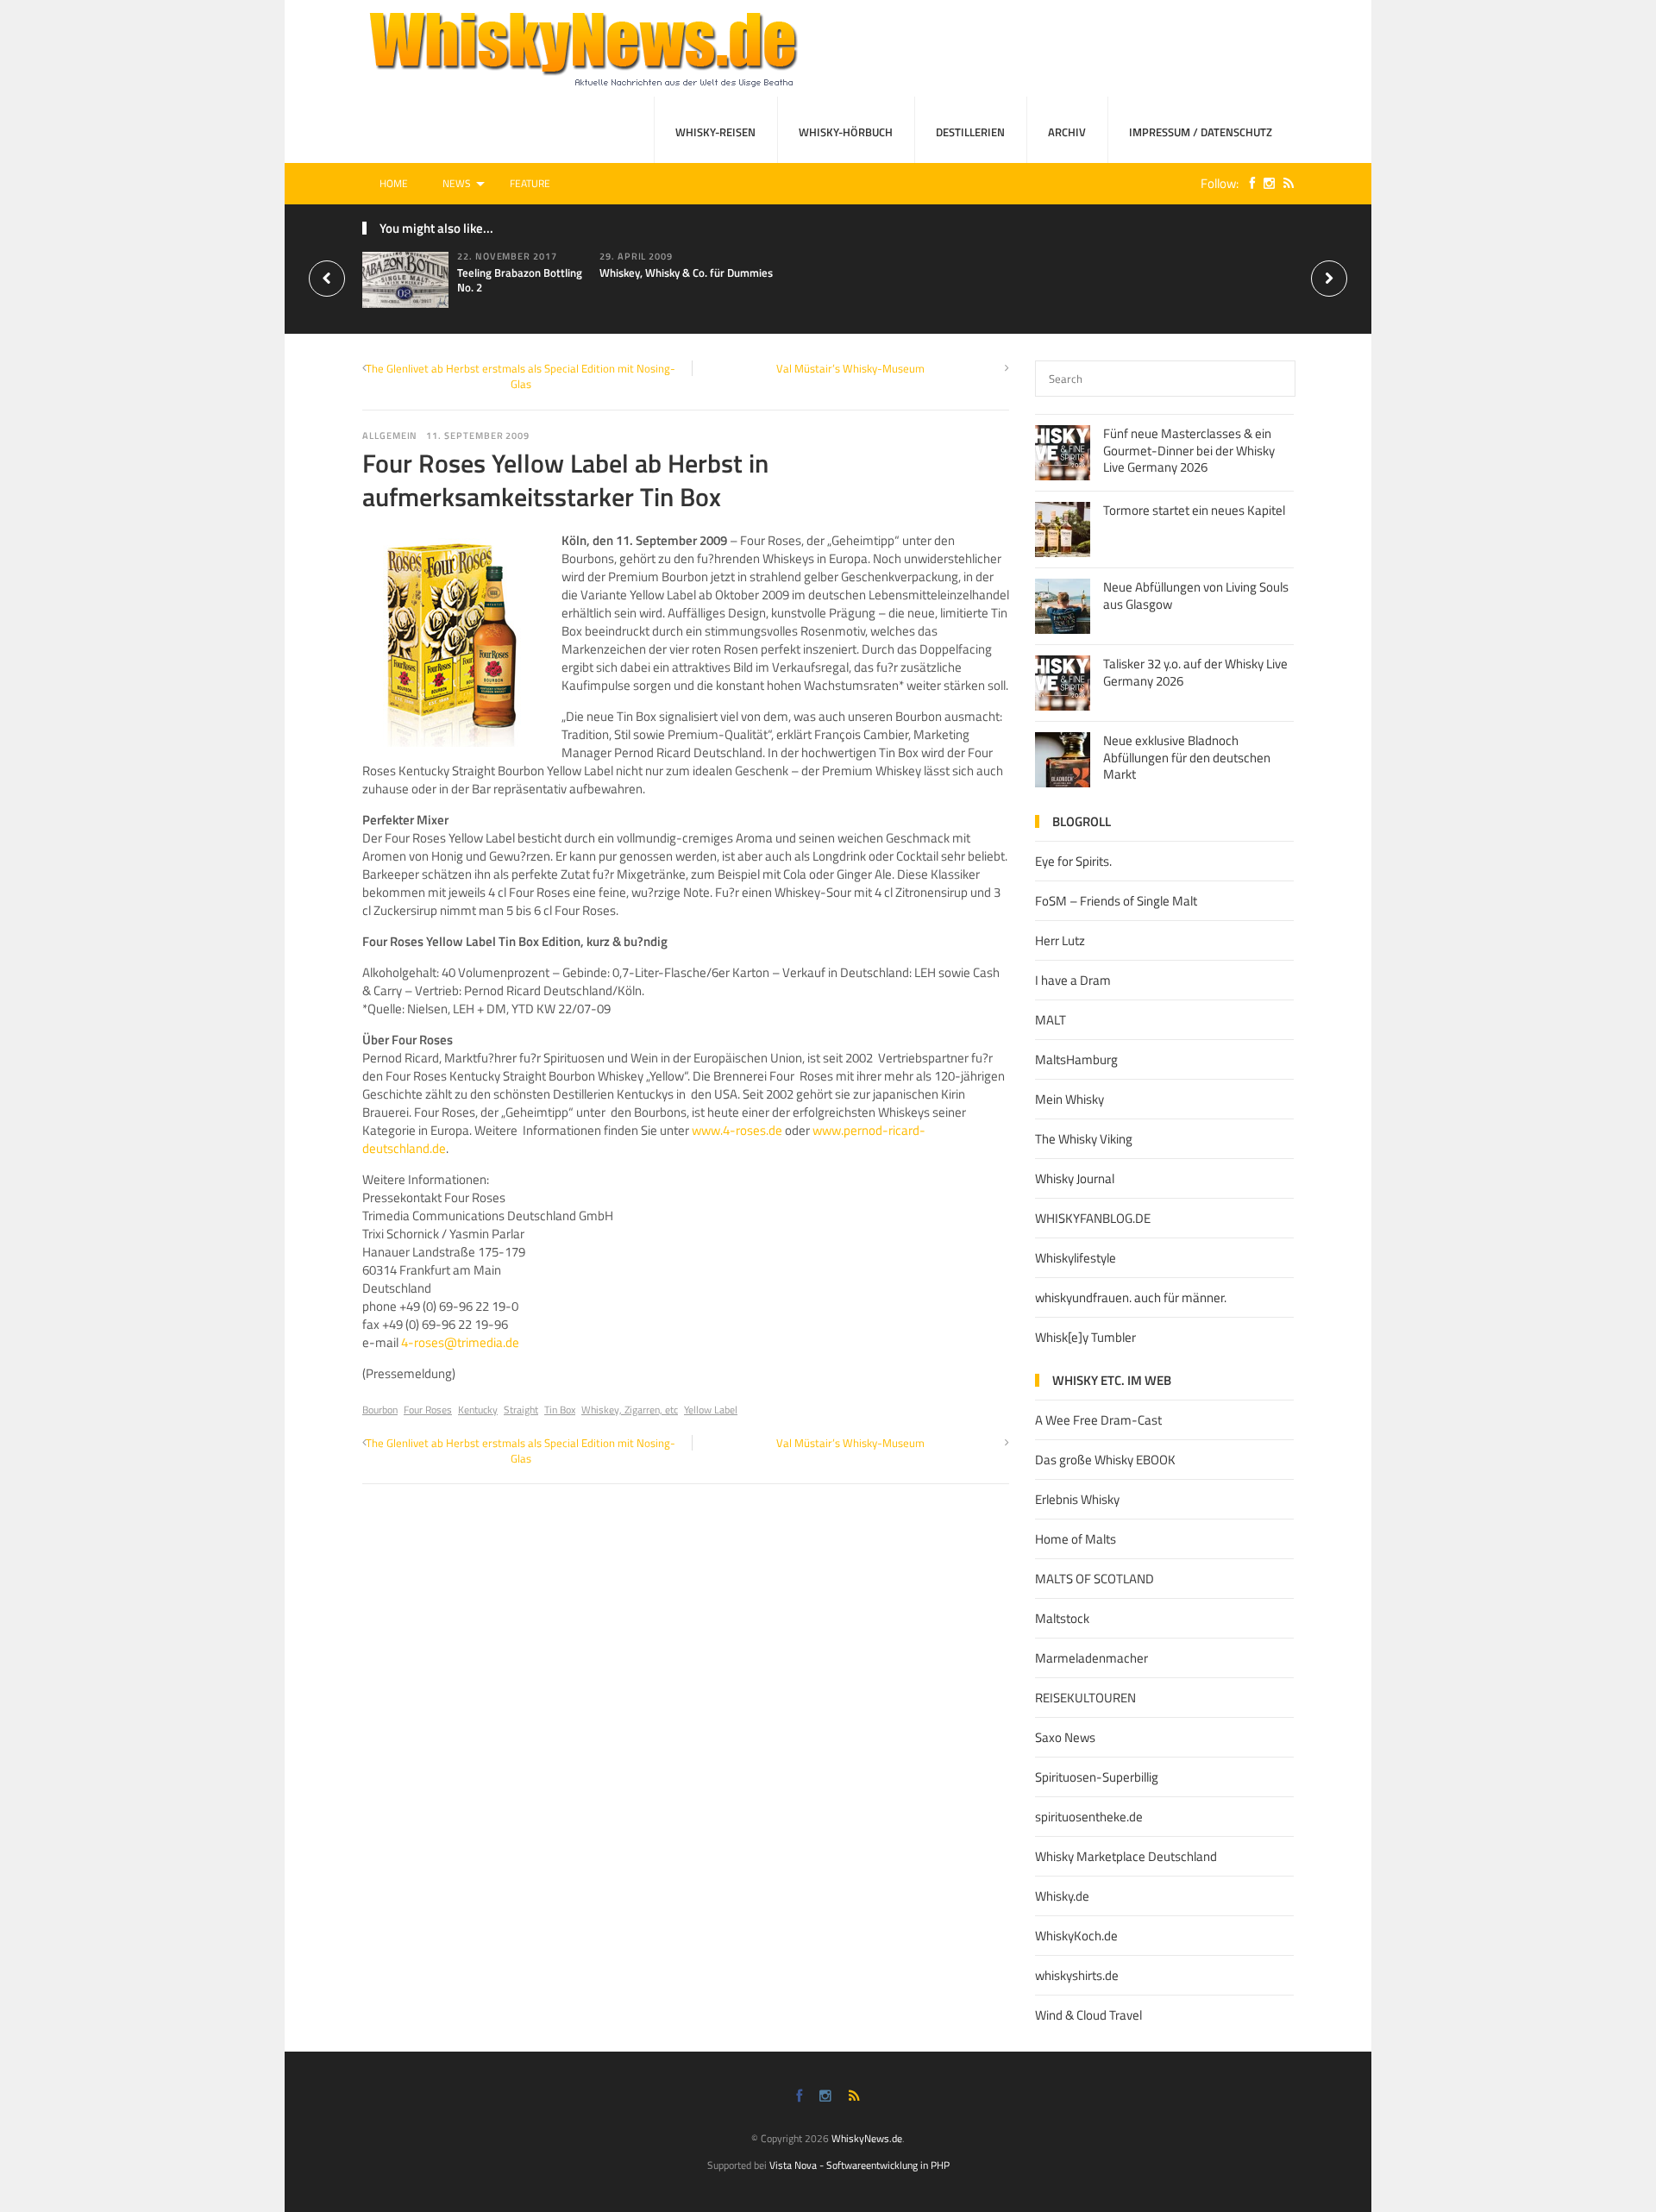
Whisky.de (1062, 1896)
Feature (530, 183)
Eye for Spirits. (1073, 861)
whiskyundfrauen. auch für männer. (1131, 1297)
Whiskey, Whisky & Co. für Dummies (686, 273)
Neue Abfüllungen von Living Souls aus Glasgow (1196, 595)
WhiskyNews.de (867, 2138)
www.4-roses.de (737, 1130)
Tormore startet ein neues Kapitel (1194, 510)
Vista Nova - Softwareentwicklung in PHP (859, 2165)
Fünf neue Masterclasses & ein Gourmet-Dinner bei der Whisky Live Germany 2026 (1189, 450)
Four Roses (428, 1410)
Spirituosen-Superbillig (1097, 1777)
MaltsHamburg (1076, 1059)
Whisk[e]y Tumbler (1085, 1337)
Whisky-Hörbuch (846, 132)
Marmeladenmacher (1091, 1658)
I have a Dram (1073, 980)
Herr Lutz (1060, 940)
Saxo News (1065, 1737)
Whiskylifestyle (1076, 1258)
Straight (521, 1410)
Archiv (1067, 132)
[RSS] (1284, 183)
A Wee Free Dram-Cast (1098, 1420)
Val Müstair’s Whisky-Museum (850, 368)
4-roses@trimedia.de (460, 1342)
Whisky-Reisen (715, 132)
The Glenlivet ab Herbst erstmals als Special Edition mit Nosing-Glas (521, 376)
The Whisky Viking (1084, 1139)
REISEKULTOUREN (1085, 1698)
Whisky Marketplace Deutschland (1126, 1856)
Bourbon (380, 1410)
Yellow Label (711, 1410)
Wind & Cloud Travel (1088, 2015)
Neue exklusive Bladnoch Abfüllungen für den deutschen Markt (1187, 757)
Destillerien (970, 132)
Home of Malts (1076, 1539)
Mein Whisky (1069, 1099)
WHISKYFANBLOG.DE (1093, 1218)
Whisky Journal (1075, 1178)
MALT (1051, 1020)
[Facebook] (1248, 183)
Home (394, 183)
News (457, 183)
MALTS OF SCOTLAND (1095, 1579)
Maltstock (1062, 1618)
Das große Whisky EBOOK (1105, 1460)
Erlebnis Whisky (1077, 1499)
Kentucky (478, 1410)
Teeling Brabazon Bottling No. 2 (520, 280)
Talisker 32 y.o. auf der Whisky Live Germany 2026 (1195, 672)
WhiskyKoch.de (1076, 1936)
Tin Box (560, 1410)
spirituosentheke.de (1089, 1817)
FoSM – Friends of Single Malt (1116, 901)
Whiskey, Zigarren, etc (630, 1410)
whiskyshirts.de (1077, 1975)
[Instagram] (1265, 183)
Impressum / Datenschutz (1201, 132)
